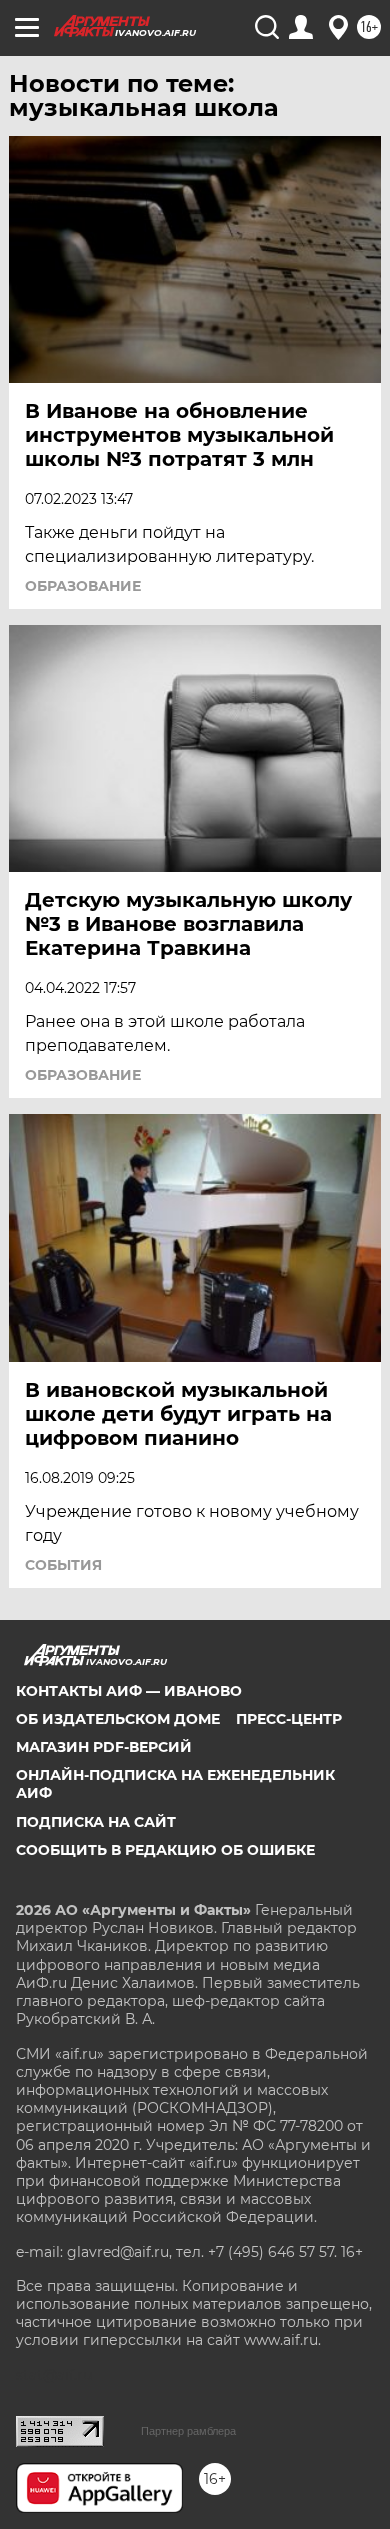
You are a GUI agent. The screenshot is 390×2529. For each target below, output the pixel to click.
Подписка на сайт (96, 1822)
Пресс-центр (289, 1719)
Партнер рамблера (188, 2431)
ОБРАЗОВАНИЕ (83, 586)
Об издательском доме (118, 1719)
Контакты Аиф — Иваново (129, 1691)
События (63, 1565)
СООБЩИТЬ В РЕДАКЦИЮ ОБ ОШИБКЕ (165, 1850)
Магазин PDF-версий (104, 1747)
